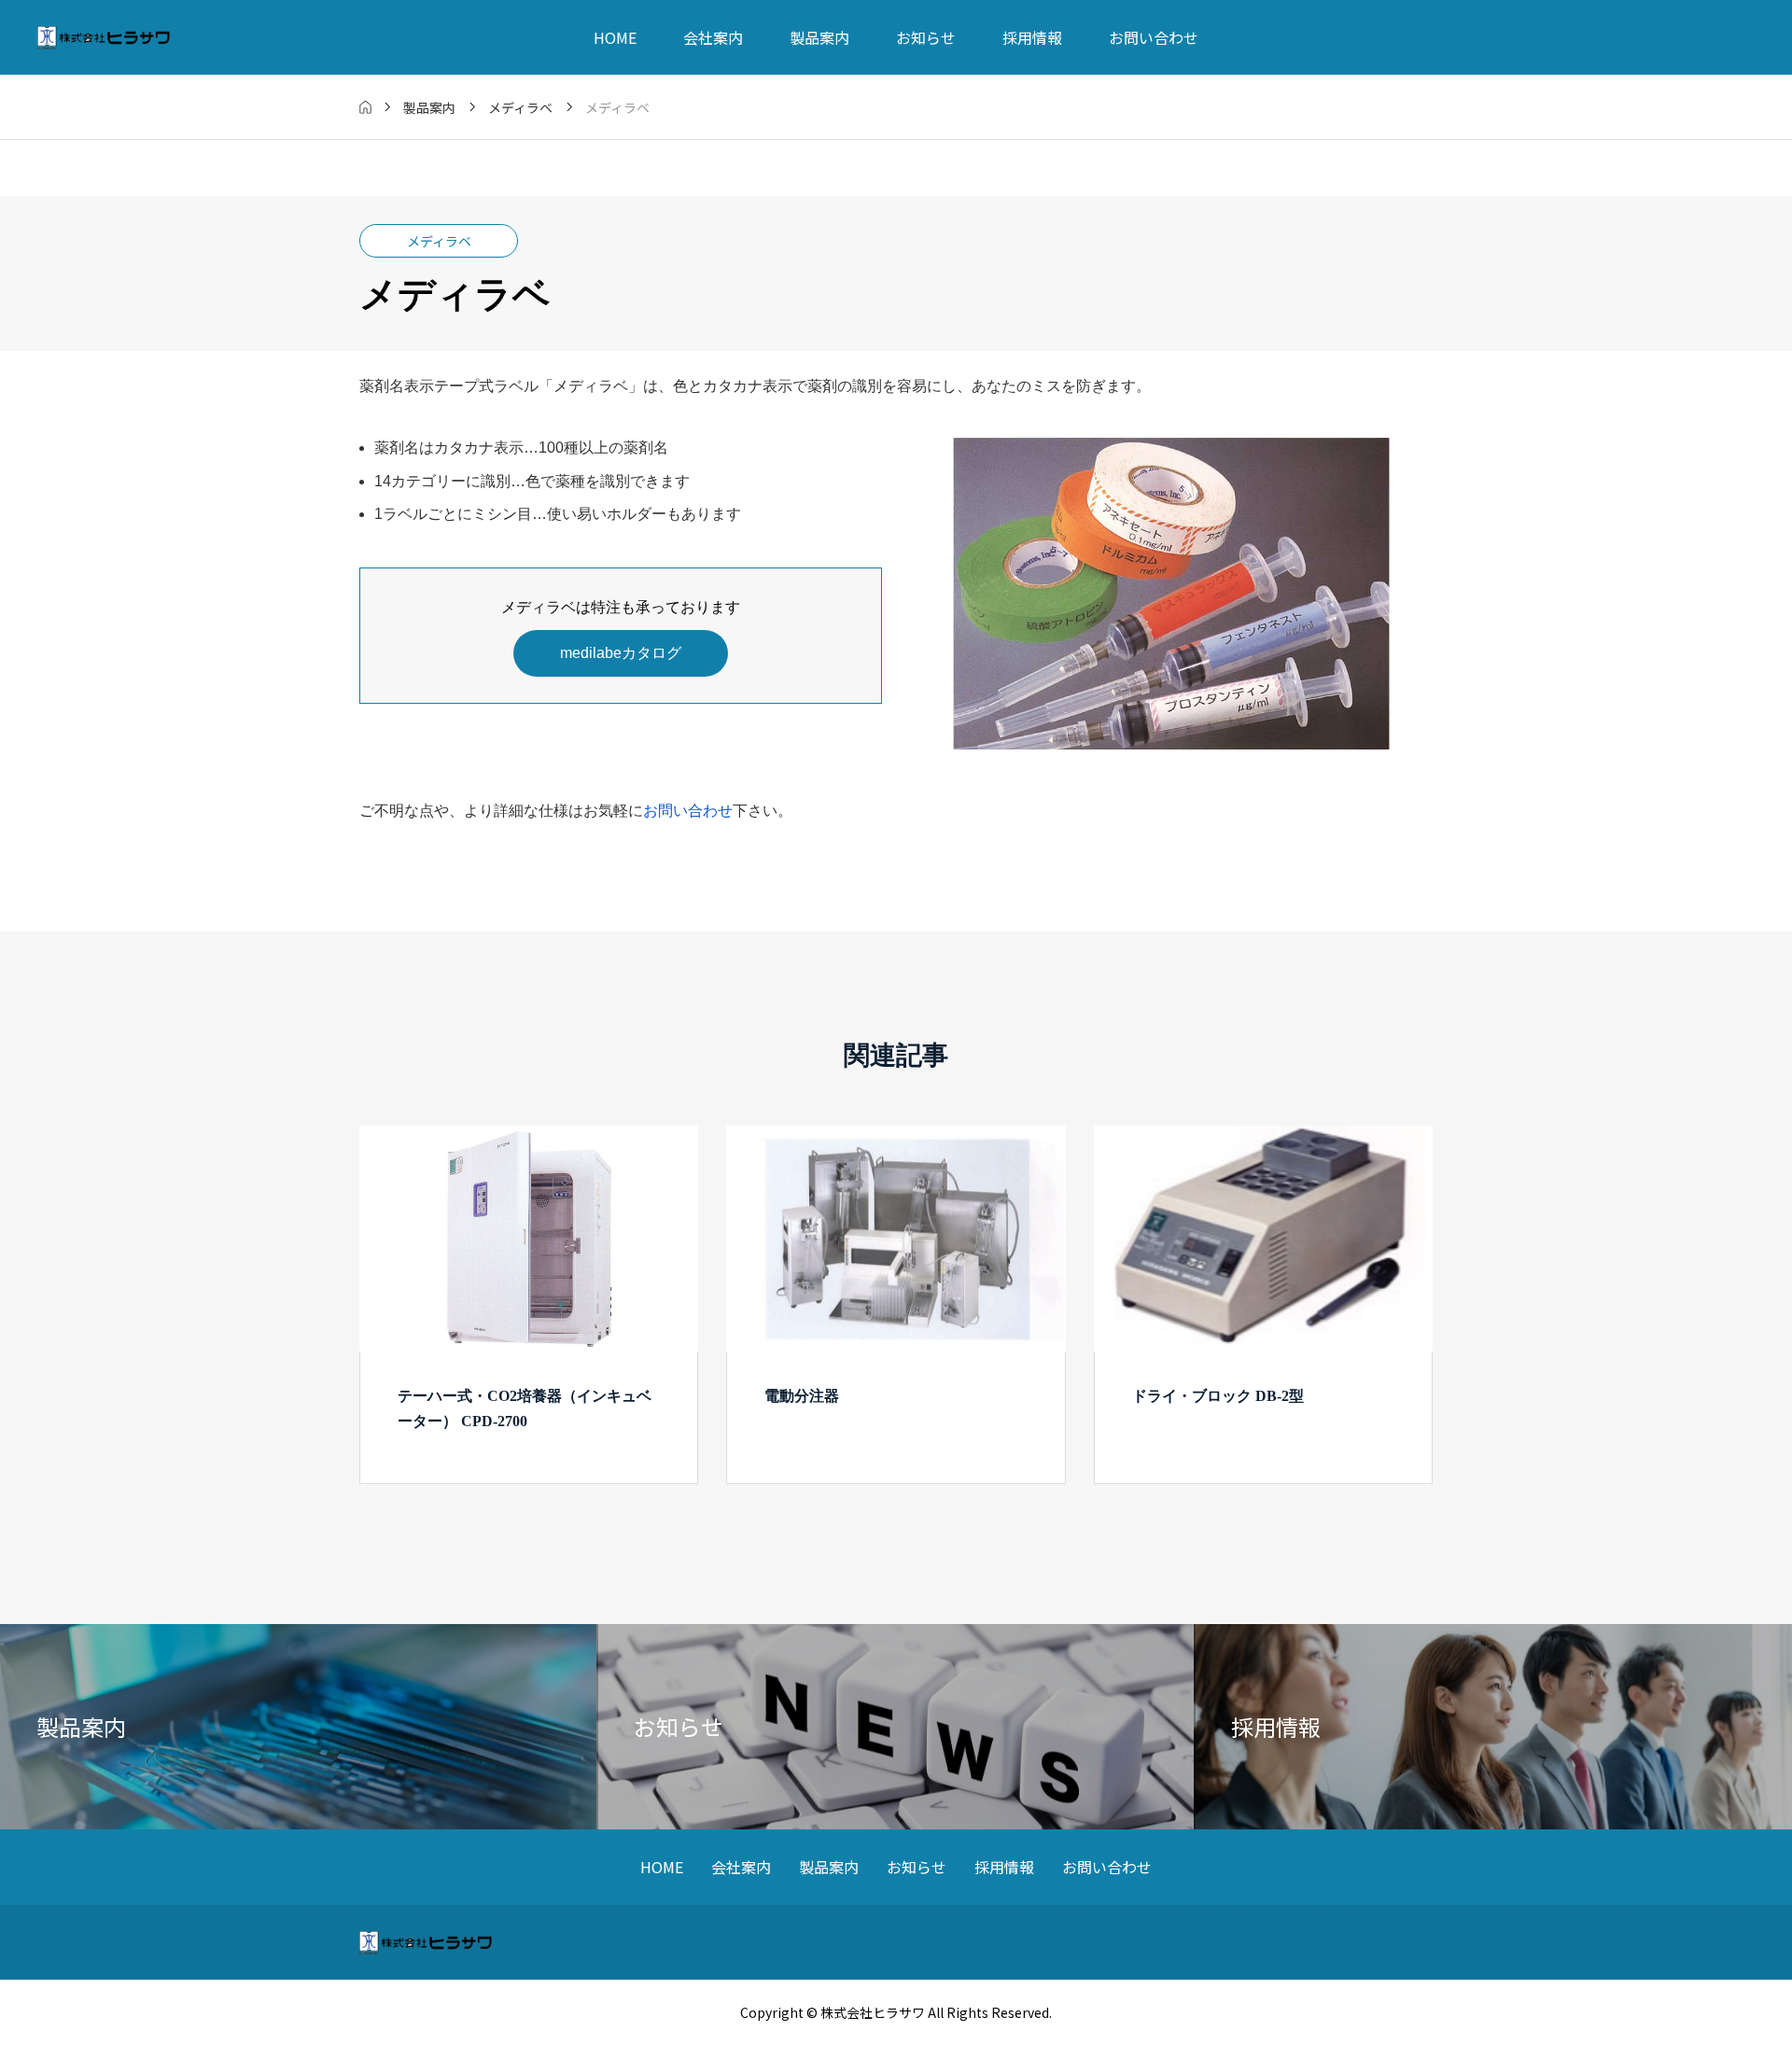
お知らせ (926, 37)
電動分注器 (802, 1396)
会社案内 (713, 37)
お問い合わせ (1154, 37)
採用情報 (1032, 37)
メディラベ (439, 241)
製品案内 (819, 37)
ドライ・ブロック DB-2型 (1218, 1396)
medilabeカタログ (621, 653)
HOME (615, 37)
